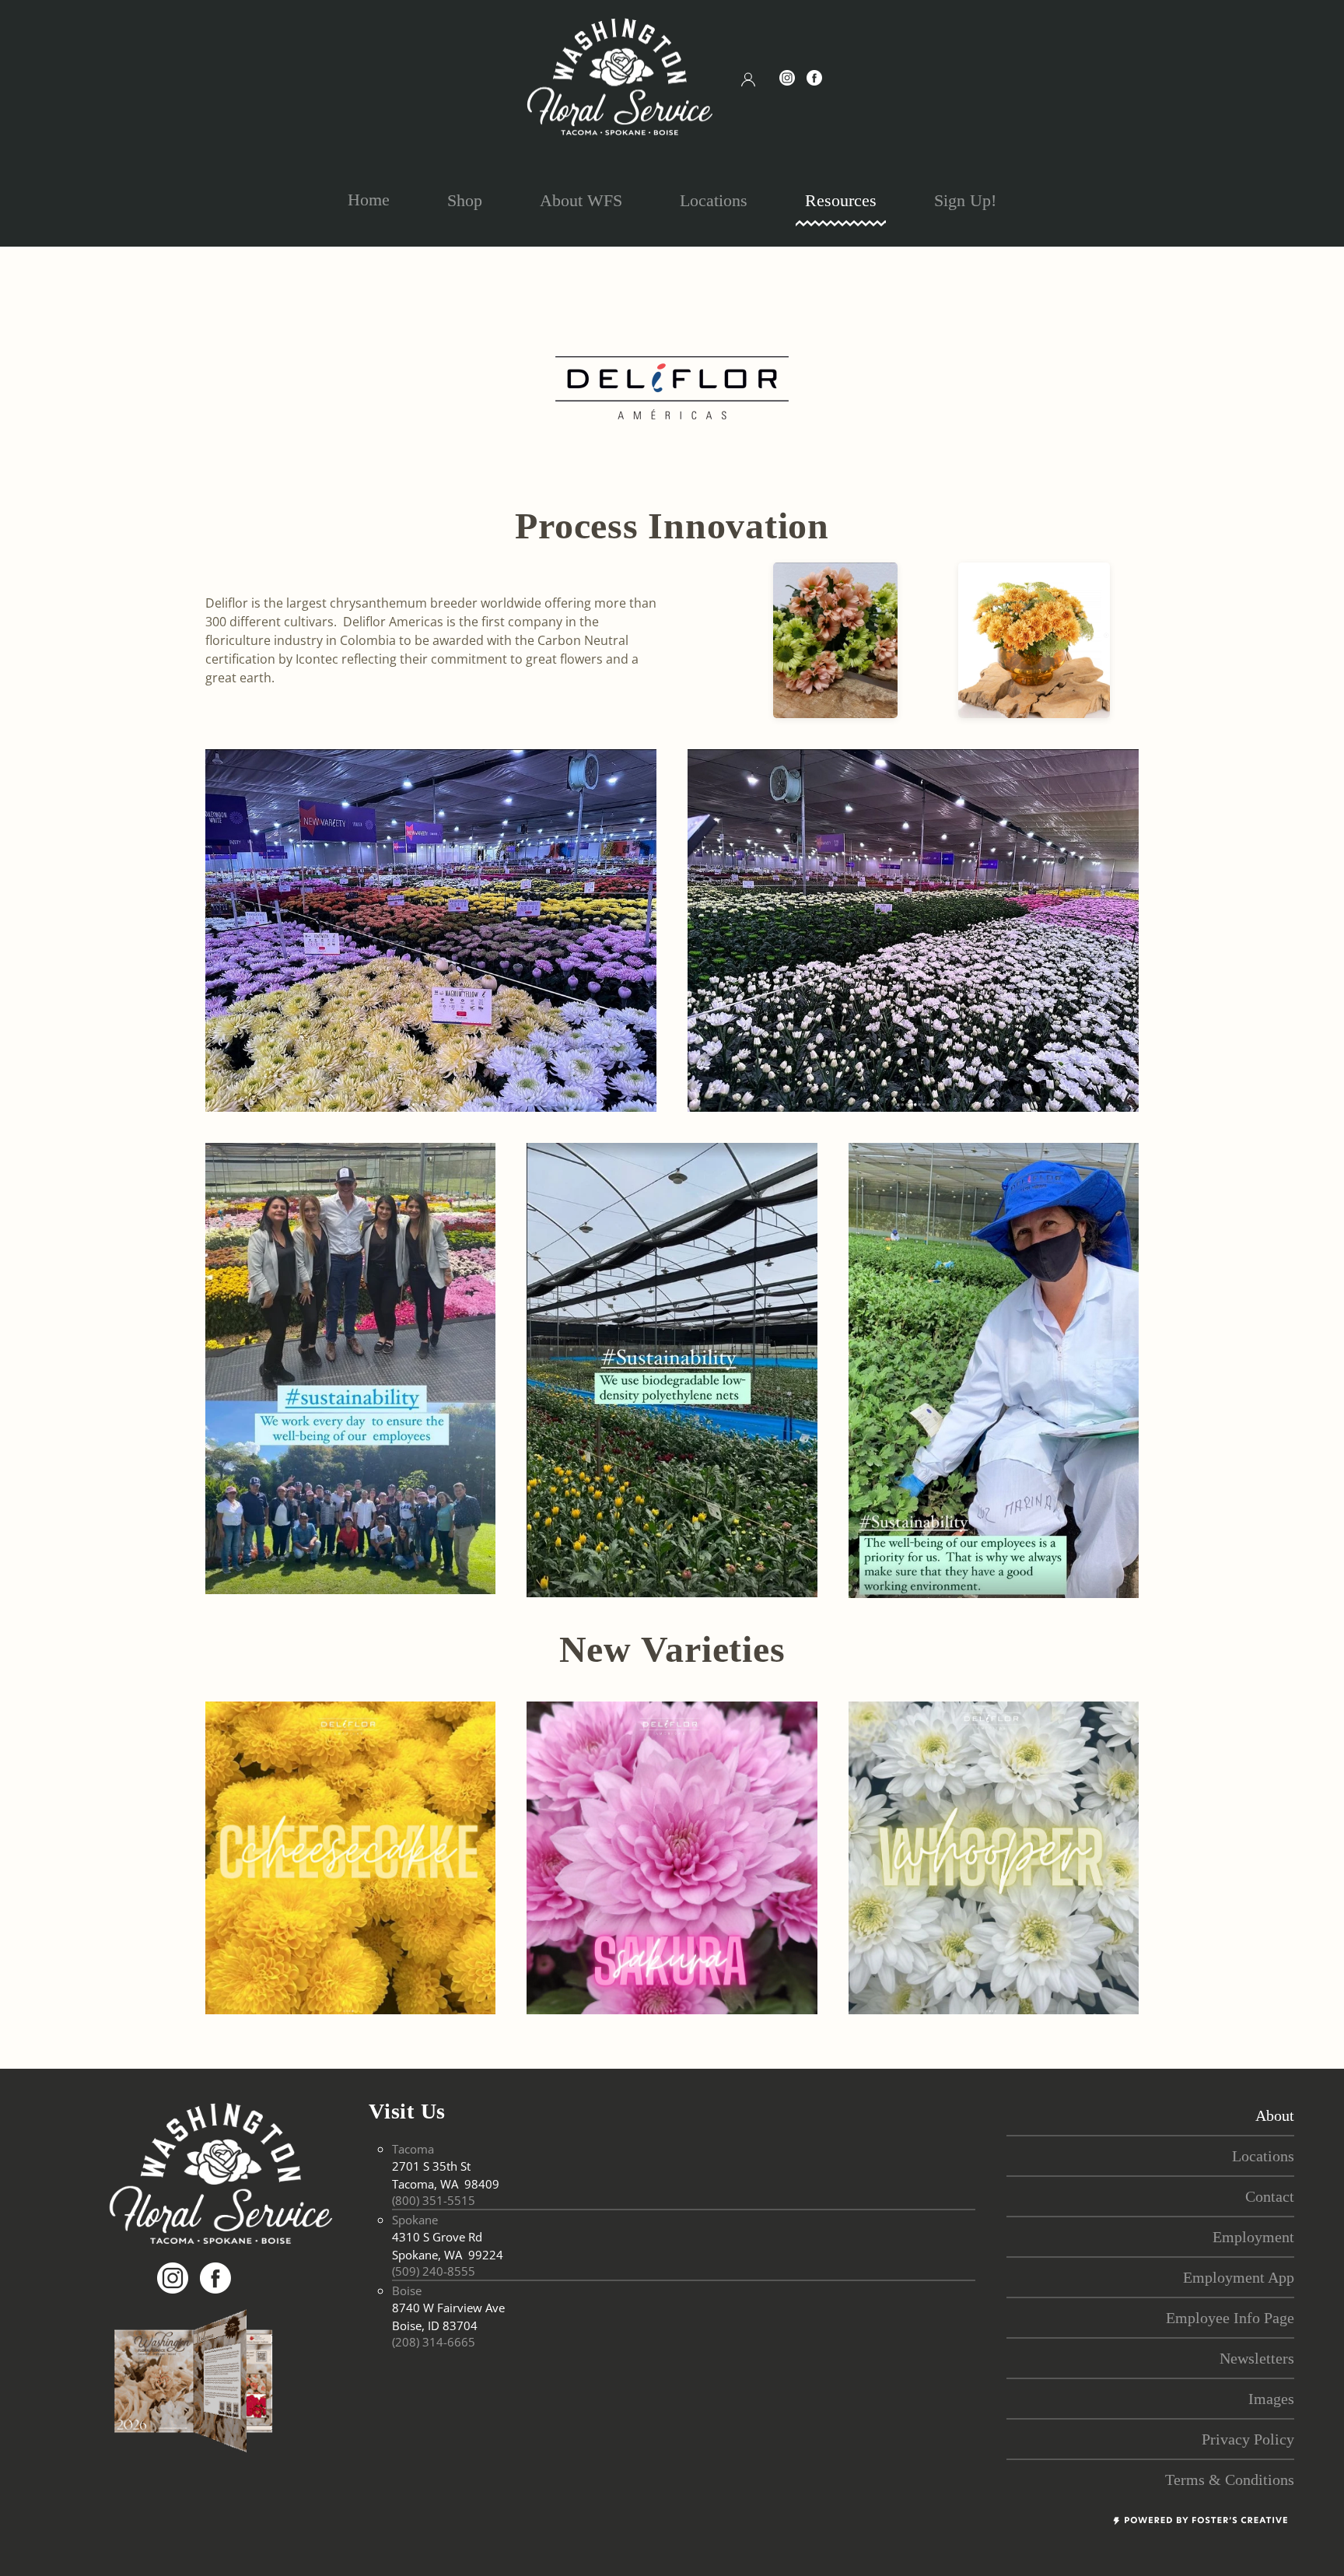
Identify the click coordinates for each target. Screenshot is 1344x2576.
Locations (714, 200)
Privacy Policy (1248, 2439)
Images (1271, 2399)
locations (1263, 2156)
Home (369, 200)
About (1275, 2115)
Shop (465, 200)
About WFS (581, 200)
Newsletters (1257, 2358)
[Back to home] (620, 77)
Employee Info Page (1230, 2318)
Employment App (1239, 2277)
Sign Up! (965, 200)
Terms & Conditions (1230, 2480)
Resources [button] (841, 200)
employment (1253, 2237)
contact (1270, 2196)
